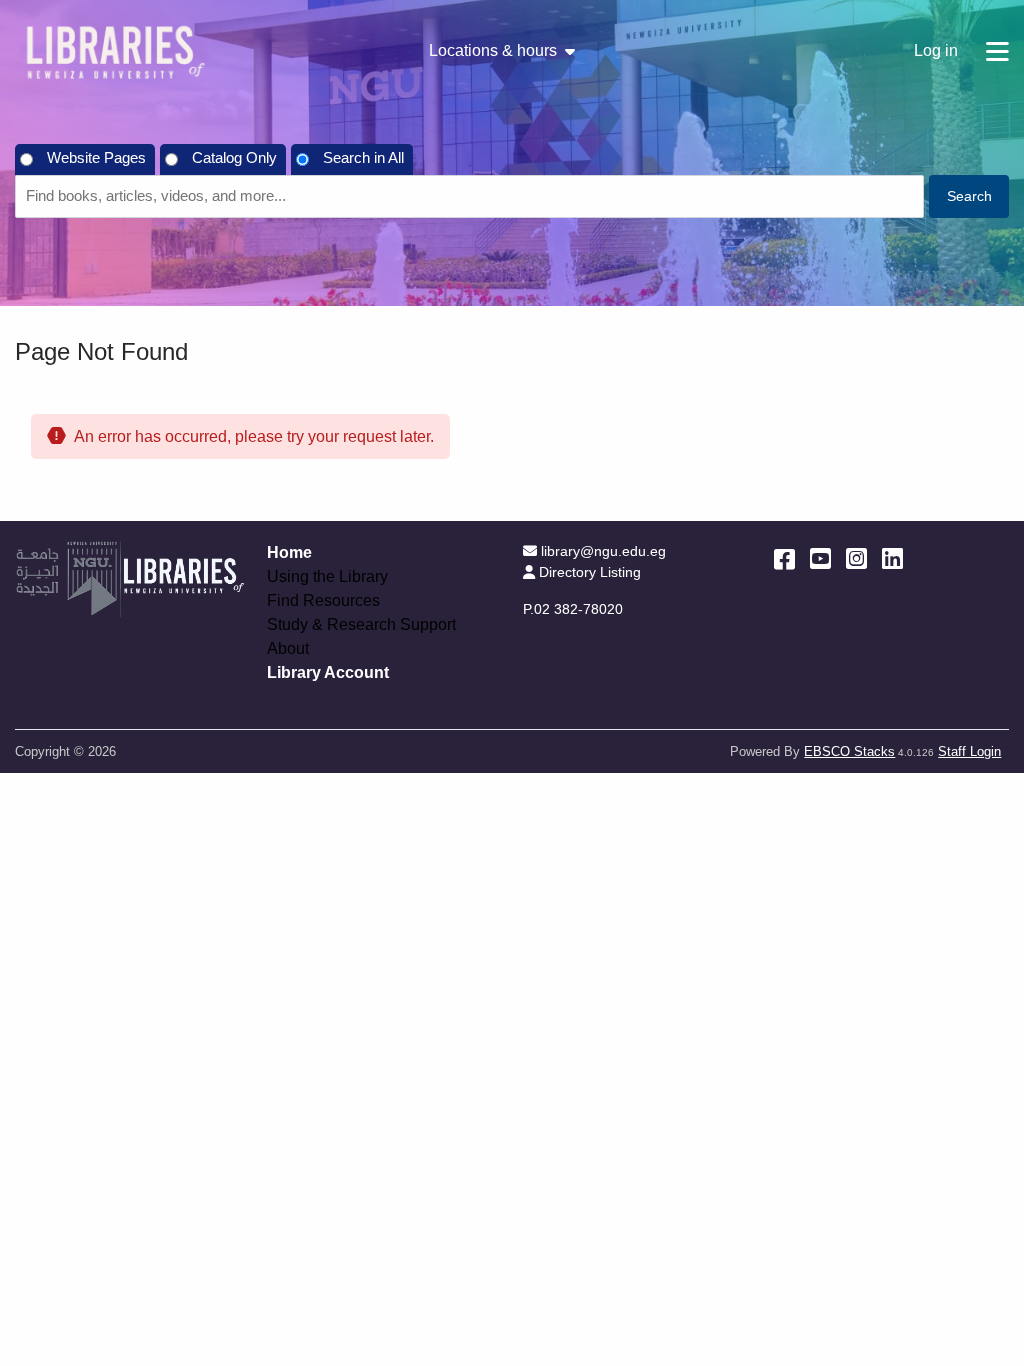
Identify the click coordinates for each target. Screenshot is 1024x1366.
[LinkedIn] (892, 558)
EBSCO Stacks (849, 751)
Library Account (328, 672)
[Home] (115, 51)
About (288, 649)
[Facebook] (784, 558)
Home (289, 552)
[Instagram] (856, 558)
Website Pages (96, 158)
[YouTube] (820, 558)
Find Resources (323, 601)
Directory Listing (589, 572)
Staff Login (969, 751)
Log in (936, 50)
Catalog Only (234, 158)
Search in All (363, 158)
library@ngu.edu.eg (603, 551)
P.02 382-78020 (573, 609)
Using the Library (327, 577)
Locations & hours (493, 51)
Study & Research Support (361, 625)
